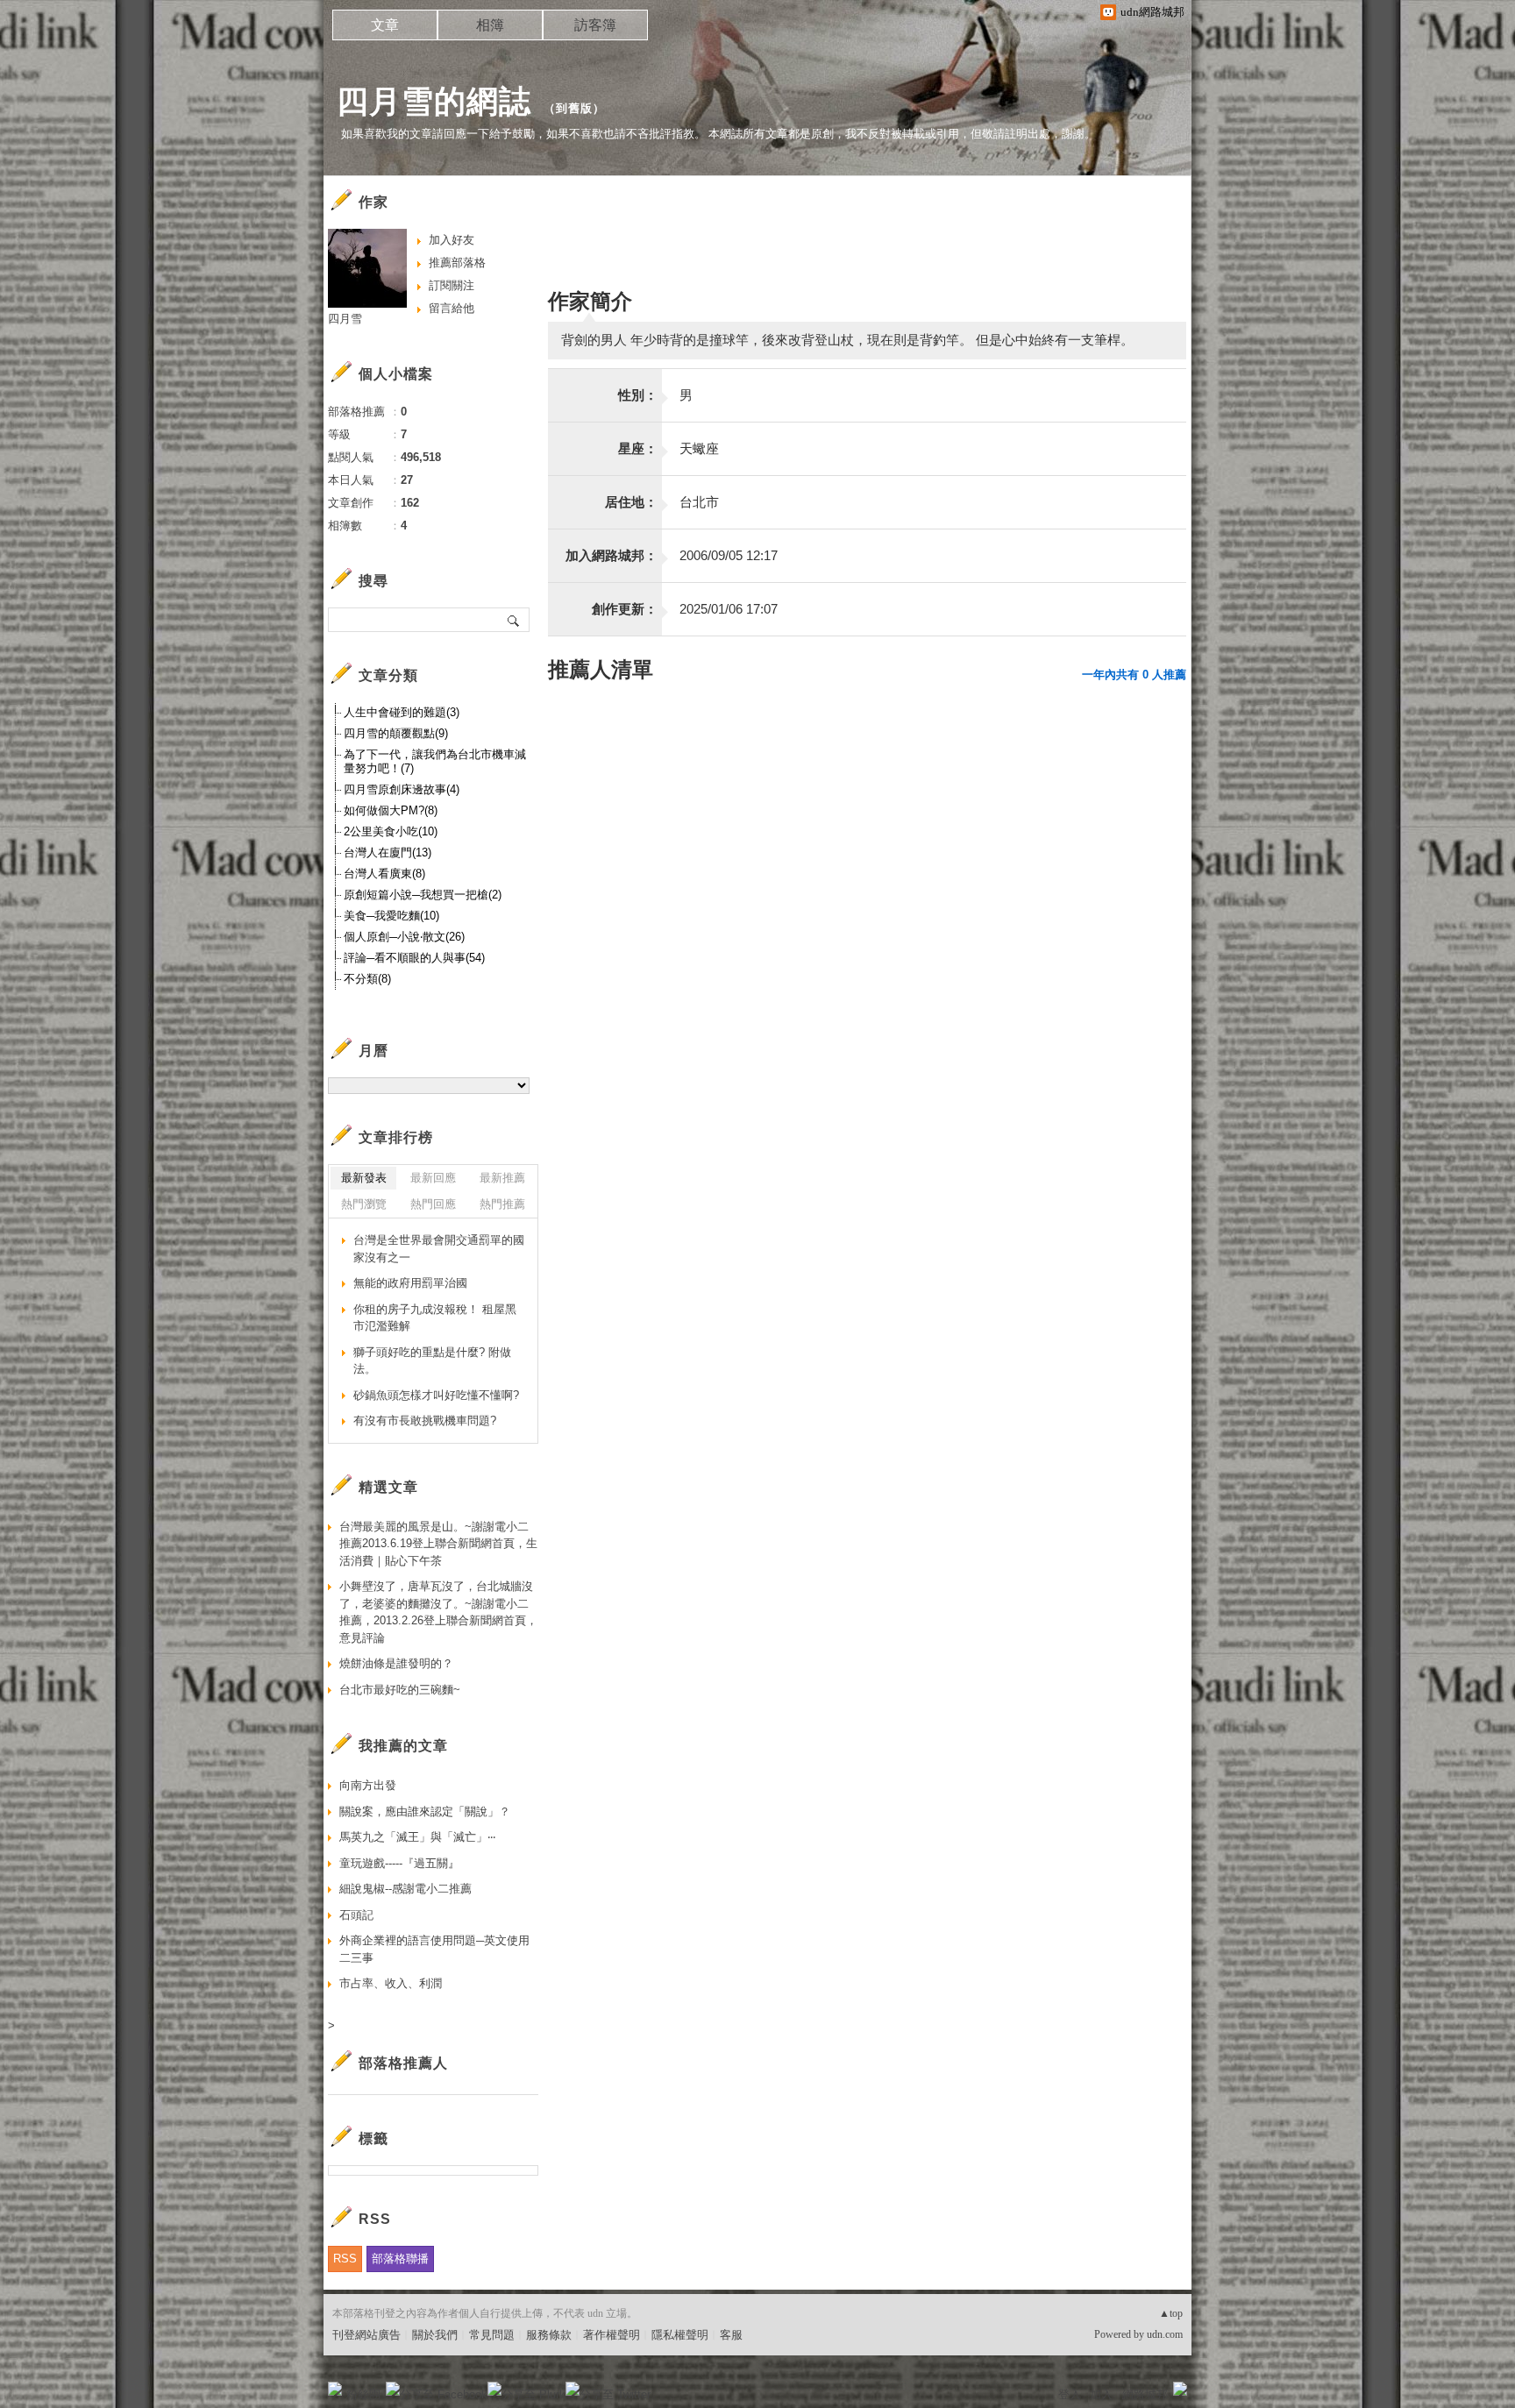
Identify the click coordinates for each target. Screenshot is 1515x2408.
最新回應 (433, 1178)
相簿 (490, 25)
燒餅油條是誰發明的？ (396, 1663)
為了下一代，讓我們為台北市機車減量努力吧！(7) (435, 761)
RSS (345, 2259)
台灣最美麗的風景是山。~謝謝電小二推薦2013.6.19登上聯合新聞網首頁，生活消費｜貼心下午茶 (438, 1544)
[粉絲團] (335, 2389)
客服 (731, 2335)
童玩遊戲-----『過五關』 (399, 1863)
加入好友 (452, 240)
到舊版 (574, 108)
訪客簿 (595, 25)
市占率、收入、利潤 (391, 1983)
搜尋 (514, 620)
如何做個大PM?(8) (391, 810)
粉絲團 (363, 2394)
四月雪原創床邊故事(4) (402, 789)
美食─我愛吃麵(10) (391, 916)
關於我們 (435, 2335)
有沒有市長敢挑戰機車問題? (425, 1421)
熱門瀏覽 (364, 1204)
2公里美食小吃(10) (391, 831)
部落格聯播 (400, 2259)
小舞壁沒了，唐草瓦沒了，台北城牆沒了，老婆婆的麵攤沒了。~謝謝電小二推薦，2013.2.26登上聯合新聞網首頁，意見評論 (438, 1612)
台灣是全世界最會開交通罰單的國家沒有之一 (439, 1249)
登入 (1070, 2394)
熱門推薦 (502, 1204)
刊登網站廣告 (366, 2335)
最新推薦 (502, 1178)
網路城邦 (1145, 2394)
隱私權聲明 (680, 2335)
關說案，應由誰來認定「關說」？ (425, 1811)
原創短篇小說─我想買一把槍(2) (423, 895)
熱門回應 (433, 1204)
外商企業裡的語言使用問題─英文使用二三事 (434, 1949)
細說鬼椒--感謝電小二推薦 (405, 1889)
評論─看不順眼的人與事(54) (414, 958)
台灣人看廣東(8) (384, 874)
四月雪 (345, 319)
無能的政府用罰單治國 (410, 1283)
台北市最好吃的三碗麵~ (400, 1690)
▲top (1171, 2313)
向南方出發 (368, 1785)
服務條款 (549, 2335)
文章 (385, 25)
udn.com (1165, 2334)
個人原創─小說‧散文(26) (404, 937)
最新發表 (364, 1178)
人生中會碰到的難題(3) (402, 712)
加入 (1101, 2394)
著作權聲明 (612, 2335)
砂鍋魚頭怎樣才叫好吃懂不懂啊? (436, 1395)
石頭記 (356, 1915)
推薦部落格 (457, 263)
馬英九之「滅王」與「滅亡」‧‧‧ (417, 1837)
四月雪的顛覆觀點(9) (396, 733)
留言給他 (452, 308)
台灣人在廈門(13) (388, 852)
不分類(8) (367, 979)
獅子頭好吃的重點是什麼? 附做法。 (432, 1361)
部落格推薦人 (403, 2063)
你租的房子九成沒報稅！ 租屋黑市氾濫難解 (435, 1318)
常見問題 (492, 2335)
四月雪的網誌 (434, 101)
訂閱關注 (452, 285)
